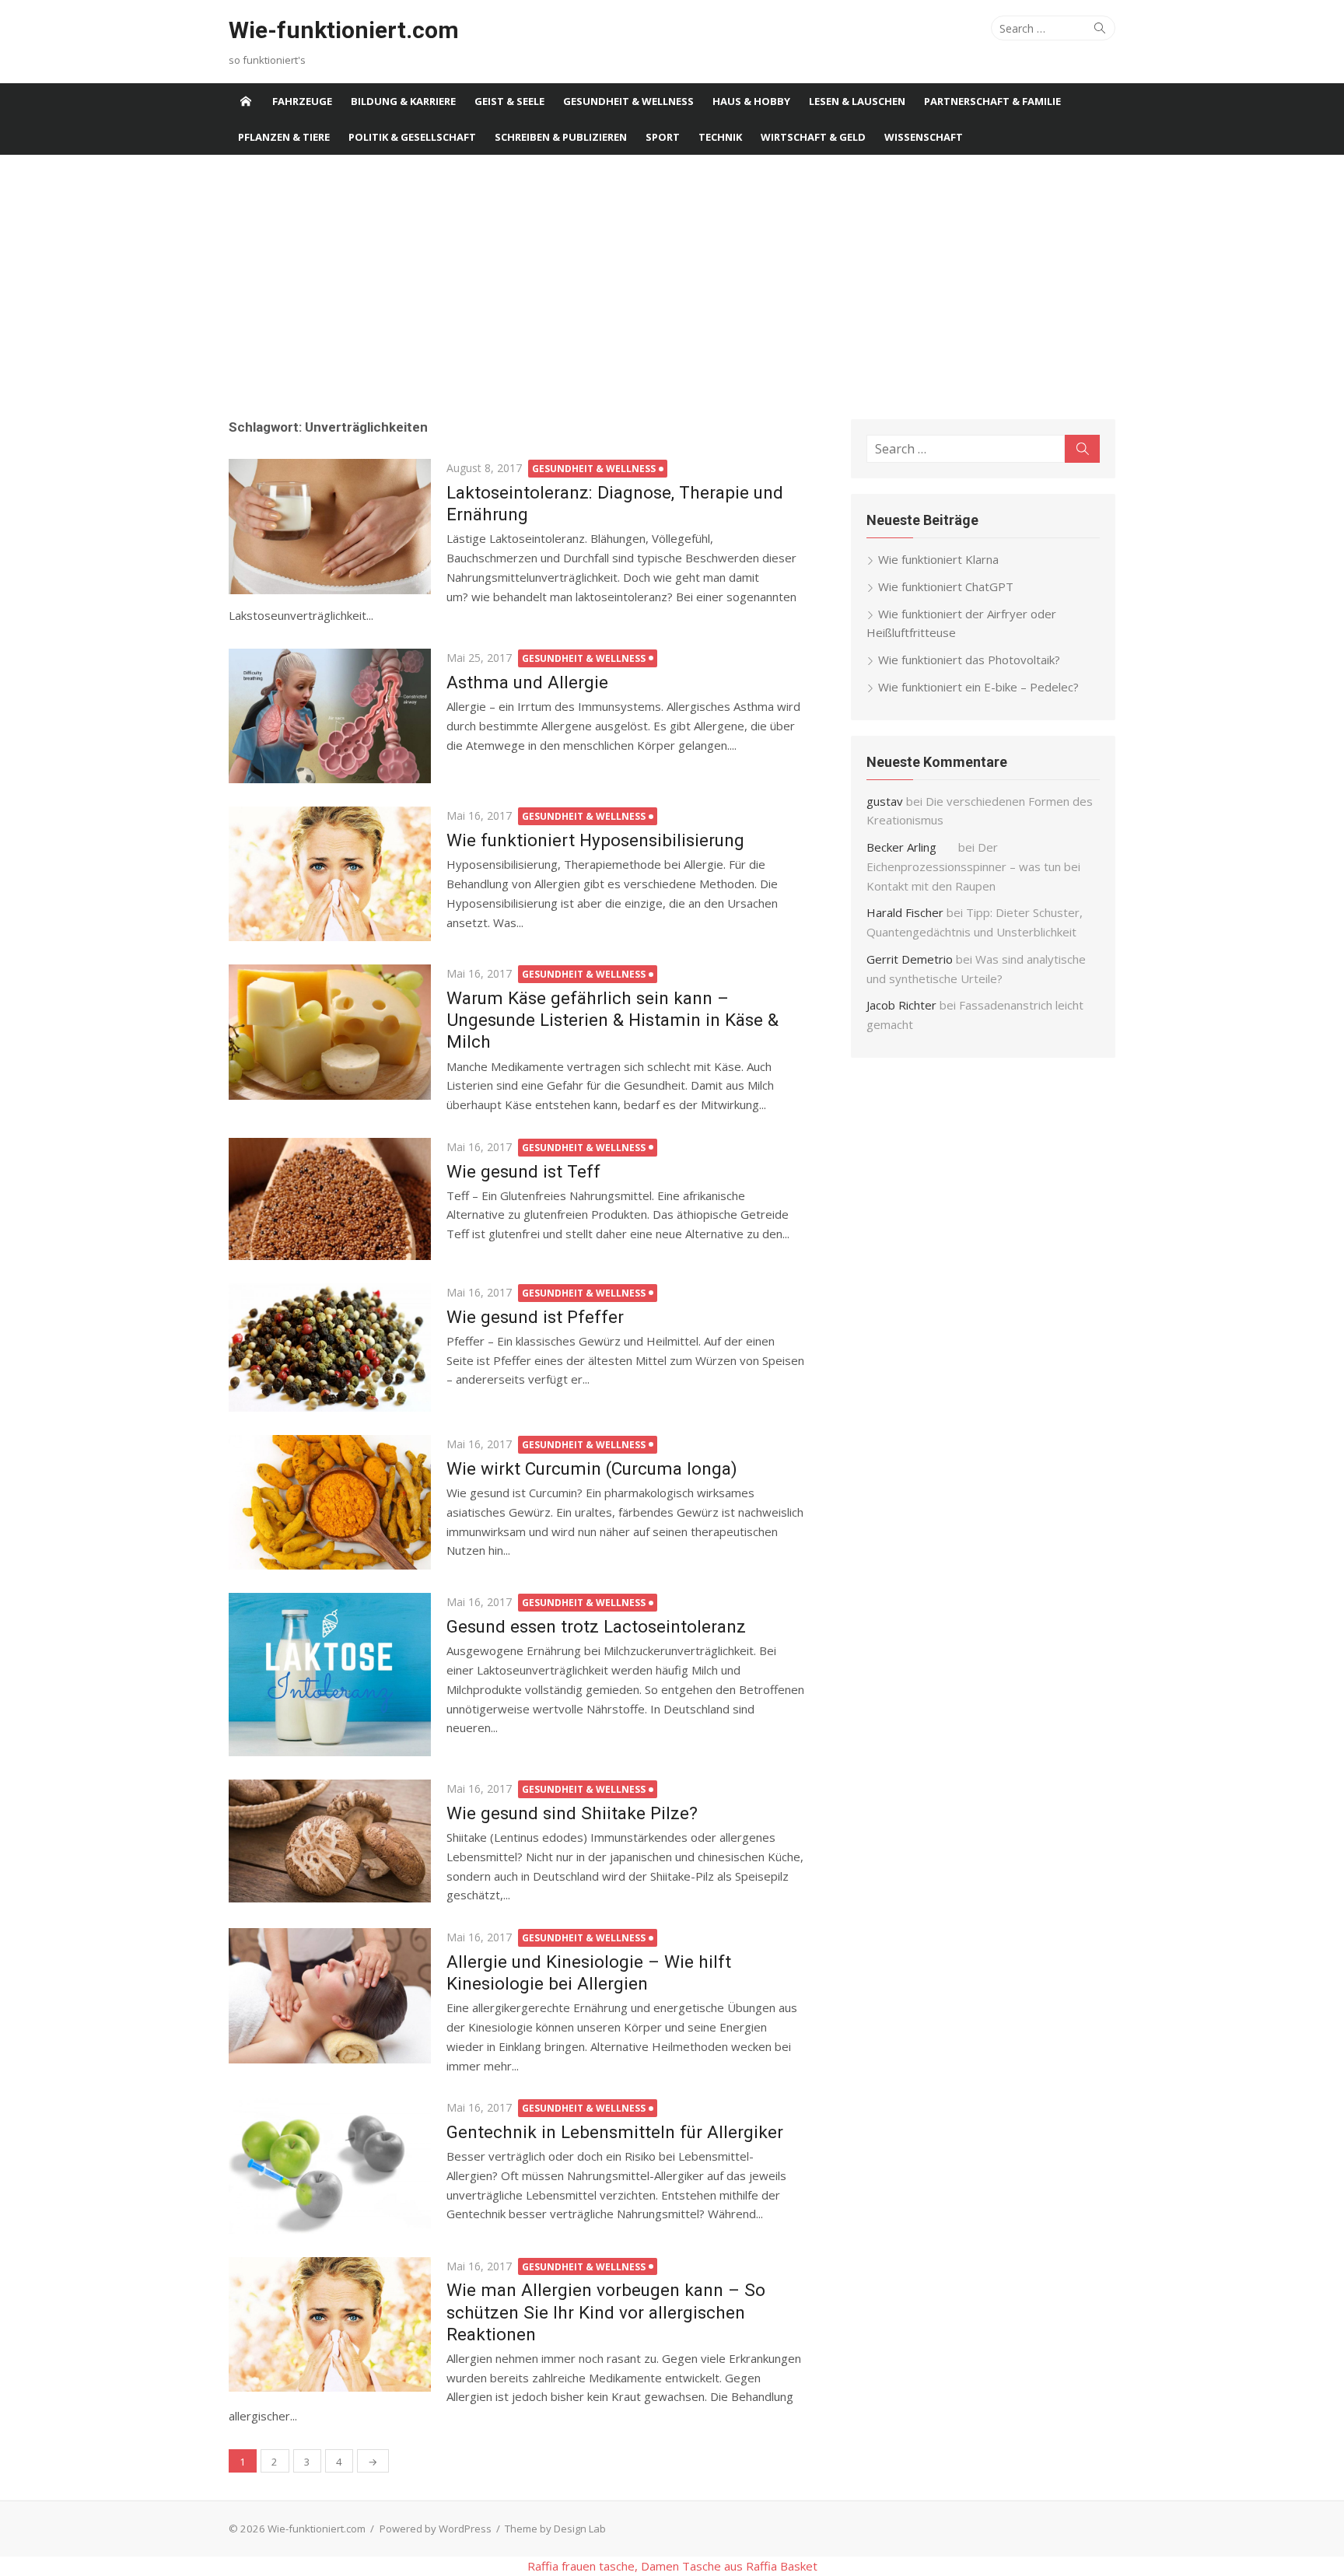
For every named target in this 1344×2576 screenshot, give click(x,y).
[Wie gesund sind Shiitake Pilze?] (330, 1841)
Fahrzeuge (302, 101)
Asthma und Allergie (527, 682)
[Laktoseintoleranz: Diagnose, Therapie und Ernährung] (330, 526)
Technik (720, 137)
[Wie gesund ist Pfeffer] (330, 1347)
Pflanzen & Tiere (284, 137)
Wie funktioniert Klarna (938, 559)
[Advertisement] (672, 287)
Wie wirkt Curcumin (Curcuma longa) (592, 1468)
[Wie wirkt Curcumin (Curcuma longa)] (330, 1502)
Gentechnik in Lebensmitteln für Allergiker (615, 2132)
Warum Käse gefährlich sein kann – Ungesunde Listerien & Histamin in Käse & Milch (612, 1020)
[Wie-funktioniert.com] (246, 101)
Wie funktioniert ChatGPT (946, 586)
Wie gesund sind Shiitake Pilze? (572, 1813)
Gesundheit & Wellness (628, 101)
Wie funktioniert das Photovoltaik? (969, 660)
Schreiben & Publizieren (561, 137)
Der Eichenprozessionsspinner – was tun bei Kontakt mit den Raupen (973, 866)
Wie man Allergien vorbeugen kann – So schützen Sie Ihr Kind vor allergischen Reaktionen (606, 2312)
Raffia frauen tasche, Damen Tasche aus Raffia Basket (672, 2566)
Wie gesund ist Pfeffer (535, 1317)
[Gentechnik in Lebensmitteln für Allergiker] (330, 2166)
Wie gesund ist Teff (523, 1171)
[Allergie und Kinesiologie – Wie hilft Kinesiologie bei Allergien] (330, 1995)
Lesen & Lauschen (857, 101)
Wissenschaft (924, 137)
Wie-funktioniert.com (344, 30)
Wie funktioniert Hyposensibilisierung (595, 840)
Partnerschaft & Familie (992, 101)
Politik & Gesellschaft (412, 137)
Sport (663, 137)
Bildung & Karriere (403, 101)
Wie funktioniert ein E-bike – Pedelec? (978, 687)
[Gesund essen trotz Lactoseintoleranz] (330, 1675)
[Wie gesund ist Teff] (330, 1199)
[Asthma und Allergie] (330, 716)
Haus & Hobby (751, 101)
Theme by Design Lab (555, 2529)
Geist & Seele (509, 101)
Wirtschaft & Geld (813, 137)
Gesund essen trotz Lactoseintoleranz (596, 1626)
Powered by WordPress (436, 2529)
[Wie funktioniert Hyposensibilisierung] (330, 874)
